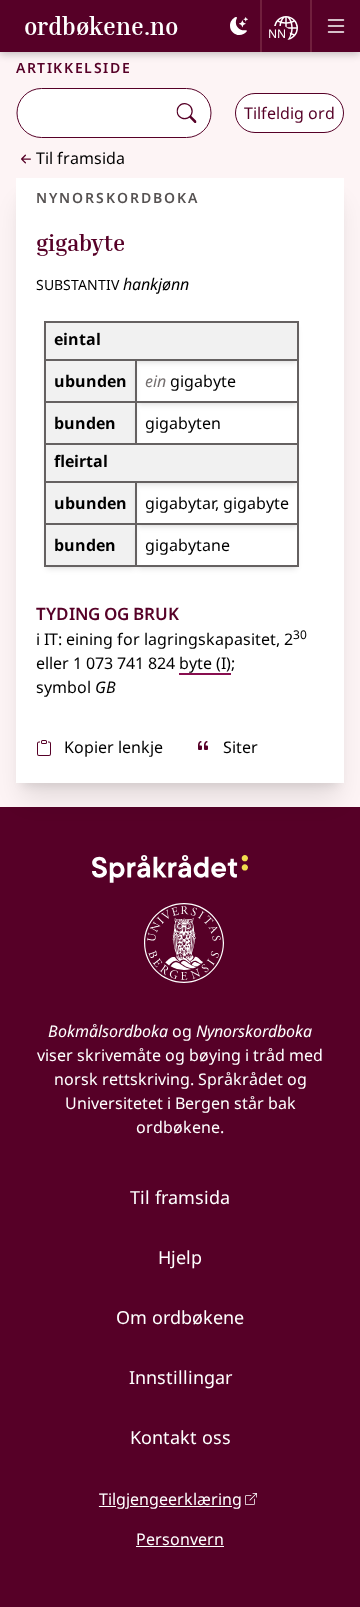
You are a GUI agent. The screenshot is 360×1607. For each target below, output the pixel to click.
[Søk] (186, 113)
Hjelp (180, 1257)
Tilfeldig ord (289, 113)
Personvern (180, 1539)
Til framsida (80, 158)
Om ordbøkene (180, 1317)
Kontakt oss (180, 1437)
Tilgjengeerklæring (170, 1499)
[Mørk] (239, 26)
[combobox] (92, 113)
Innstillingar (180, 1377)
